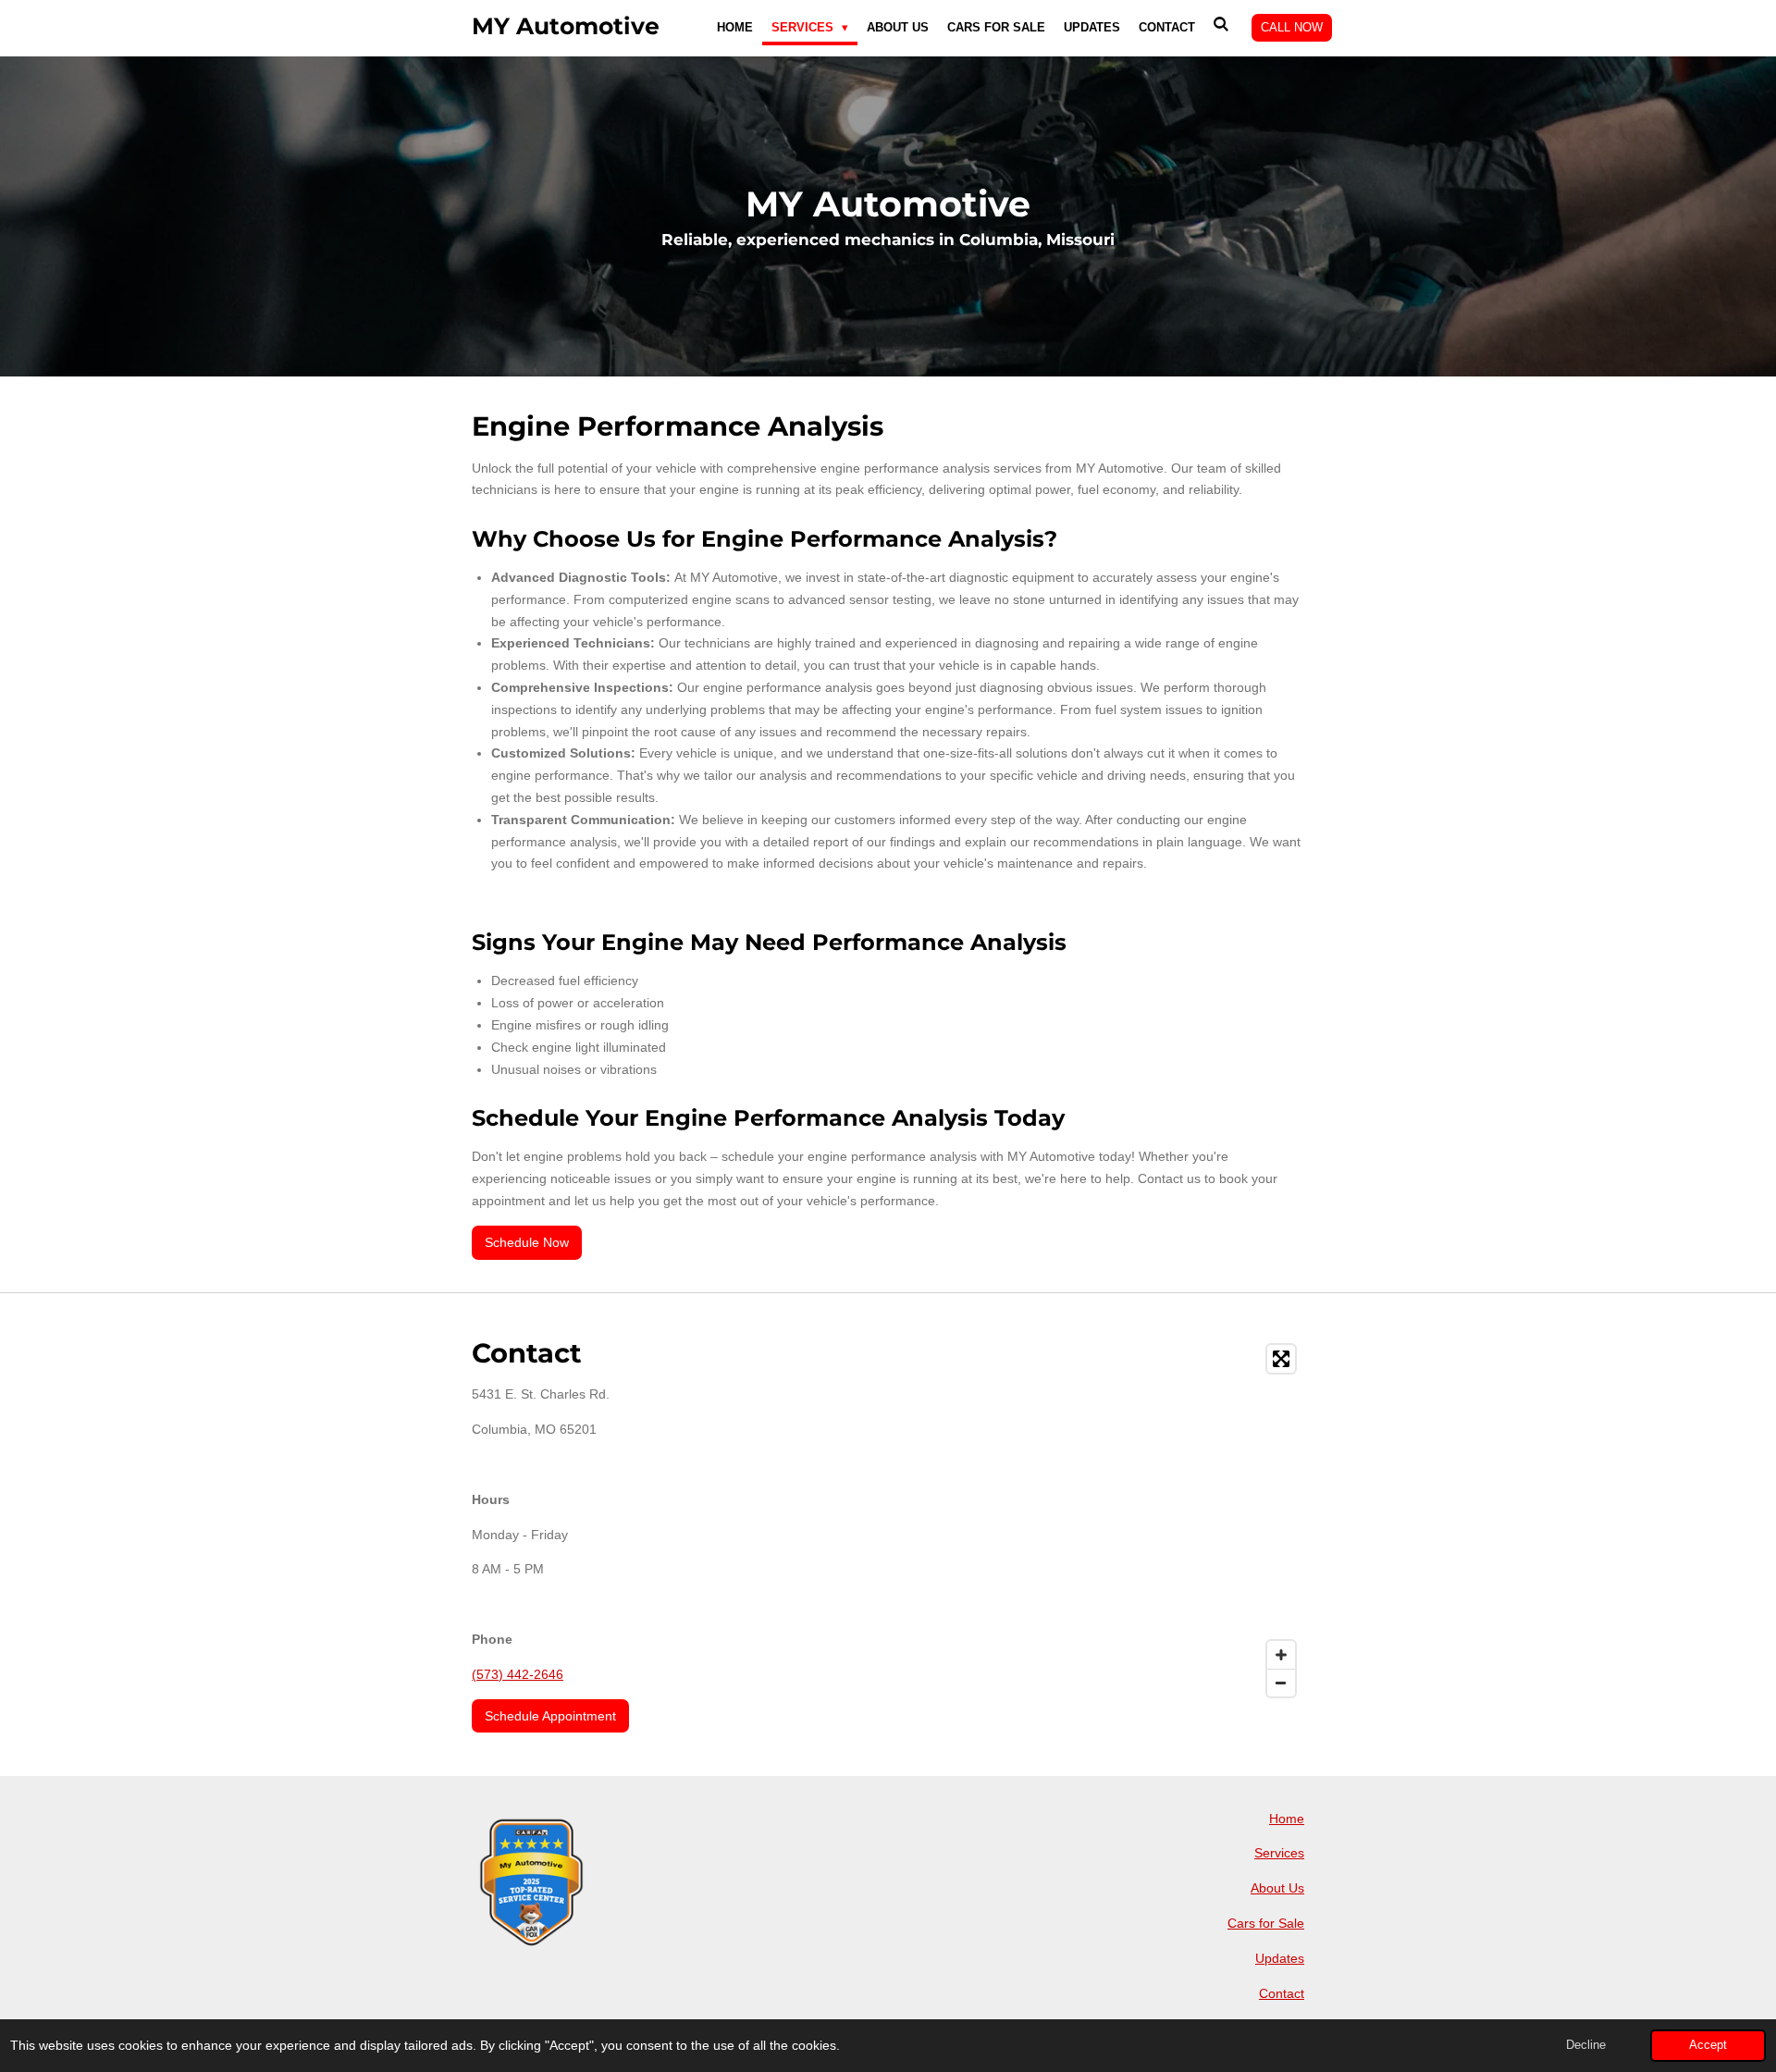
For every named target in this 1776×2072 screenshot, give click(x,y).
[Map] (1102, 1521)
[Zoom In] (1281, 1655)
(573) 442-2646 (518, 1674)
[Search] (1222, 25)
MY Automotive (566, 26)
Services (1279, 1853)
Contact (1282, 1993)
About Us (1277, 1888)
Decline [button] (1586, 2045)
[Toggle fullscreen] (1281, 1359)
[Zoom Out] (1281, 1683)
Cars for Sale (1266, 1923)
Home (1287, 1819)
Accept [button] (1708, 2045)
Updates (1280, 1958)
